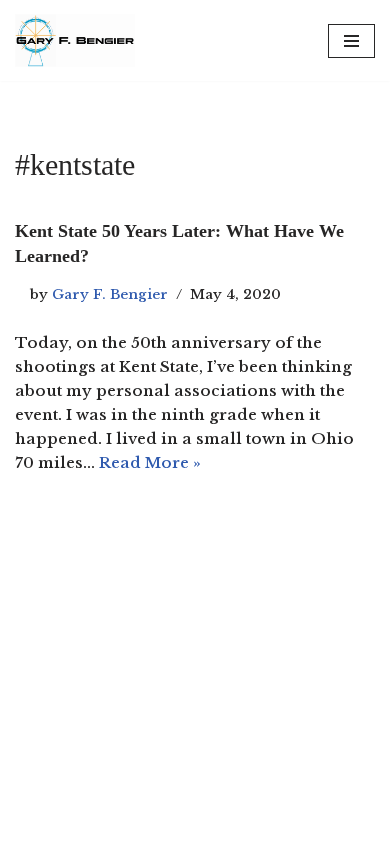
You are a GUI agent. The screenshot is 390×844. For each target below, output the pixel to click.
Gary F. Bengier (110, 294)
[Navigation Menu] (351, 41)
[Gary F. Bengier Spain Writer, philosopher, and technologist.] (75, 40)
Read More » (150, 462)
